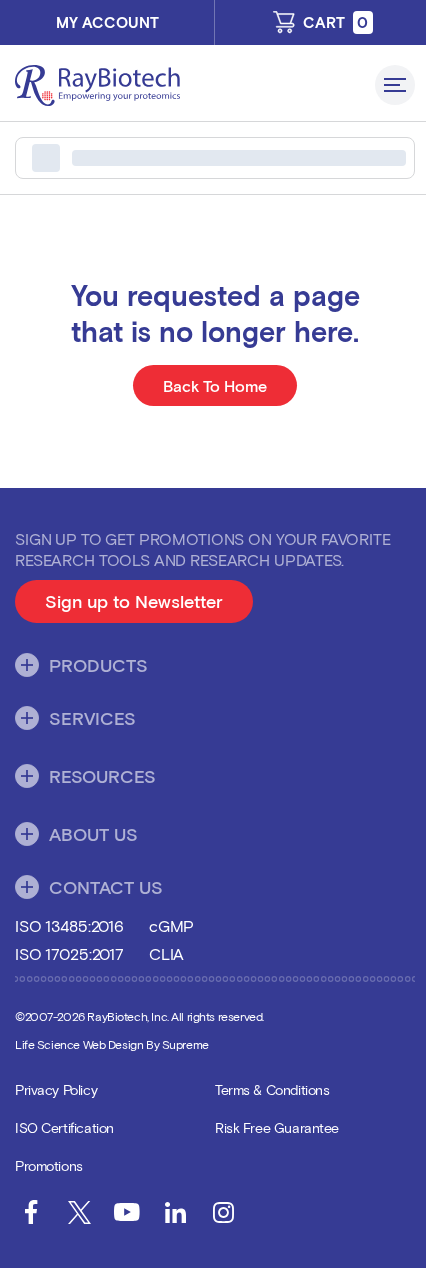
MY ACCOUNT (107, 22)
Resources (102, 776)
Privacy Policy (56, 1089)
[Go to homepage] (187, 85)
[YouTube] (127, 1212)
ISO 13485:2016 (69, 925)
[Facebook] (31, 1212)
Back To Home (215, 385)
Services (92, 718)
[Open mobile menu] (395, 85)
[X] (79, 1212)
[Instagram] (223, 1212)
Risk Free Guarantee (277, 1127)
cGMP (171, 925)
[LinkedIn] (175, 1212)
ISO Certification (64, 1127)
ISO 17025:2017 (69, 953)
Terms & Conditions (272, 1089)
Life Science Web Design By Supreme (112, 1044)
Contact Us (106, 887)
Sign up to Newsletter (149, 606)
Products (98, 665)
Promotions (49, 1165)
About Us (93, 834)
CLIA (166, 953)
